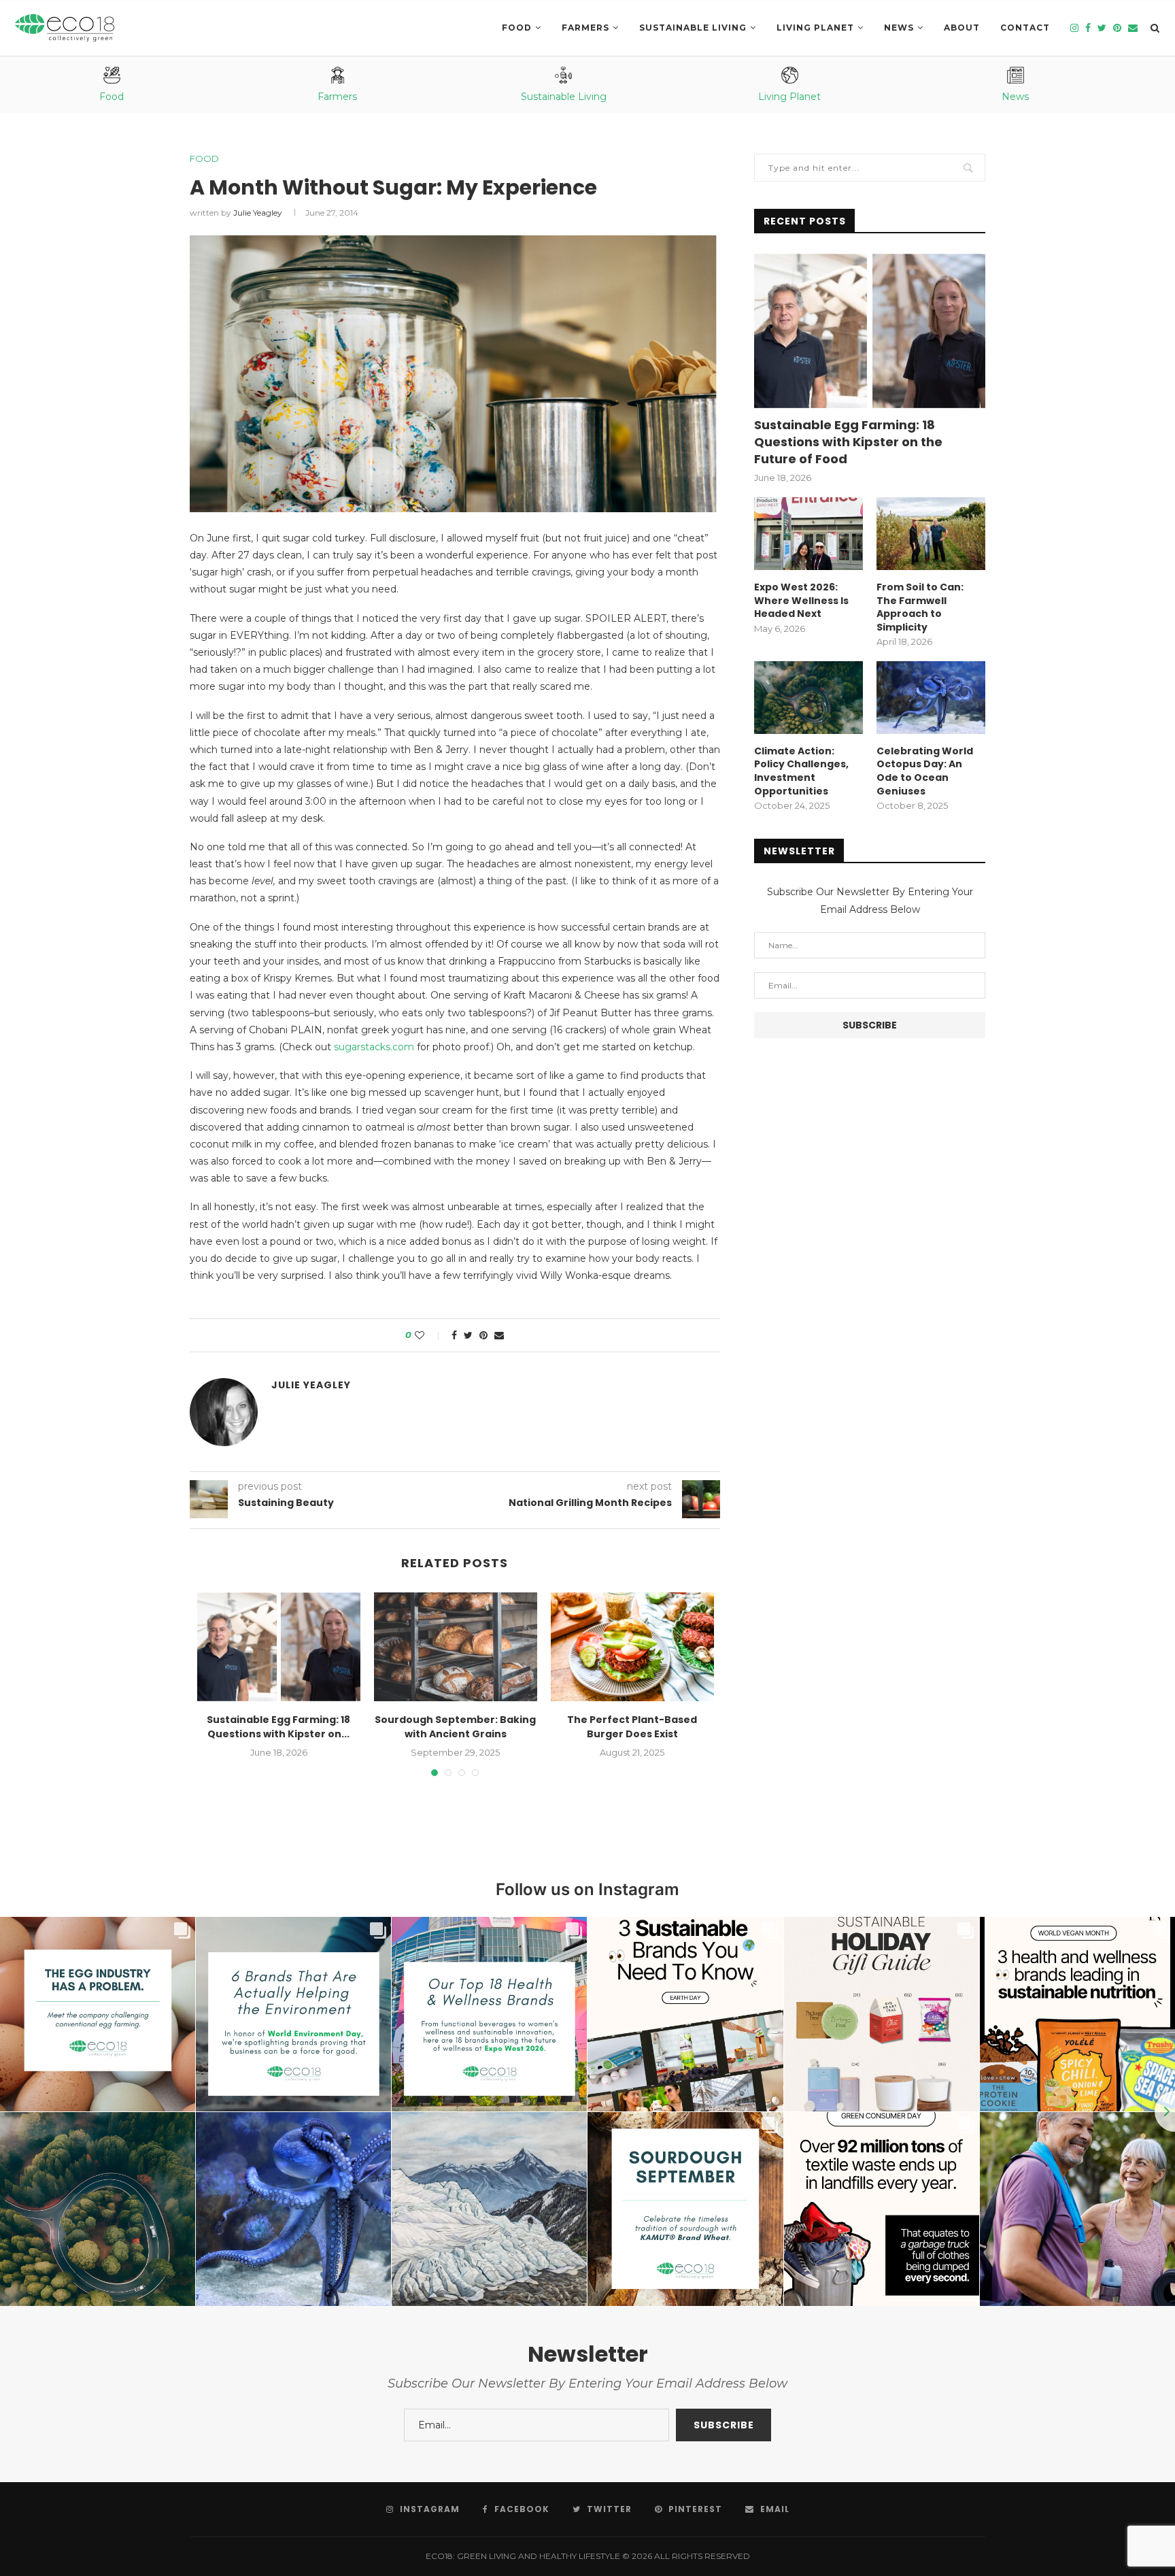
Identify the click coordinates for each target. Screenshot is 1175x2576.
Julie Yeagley (258, 213)
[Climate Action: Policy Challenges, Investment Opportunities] (808, 698)
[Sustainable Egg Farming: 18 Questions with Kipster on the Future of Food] (279, 1647)
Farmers (585, 28)
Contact (1025, 28)
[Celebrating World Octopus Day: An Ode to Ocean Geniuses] (931, 698)
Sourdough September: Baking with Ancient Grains (455, 1727)
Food (517, 28)
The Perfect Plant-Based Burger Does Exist (632, 1727)
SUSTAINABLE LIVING (693, 28)
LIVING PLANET (815, 28)
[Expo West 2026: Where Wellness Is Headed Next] (808, 534)
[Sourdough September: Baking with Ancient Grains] (456, 1647)
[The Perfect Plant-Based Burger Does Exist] (632, 1647)
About (962, 28)
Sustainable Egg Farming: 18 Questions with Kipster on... (278, 1727)
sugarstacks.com (374, 1047)
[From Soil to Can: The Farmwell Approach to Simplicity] (931, 534)
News (899, 28)
